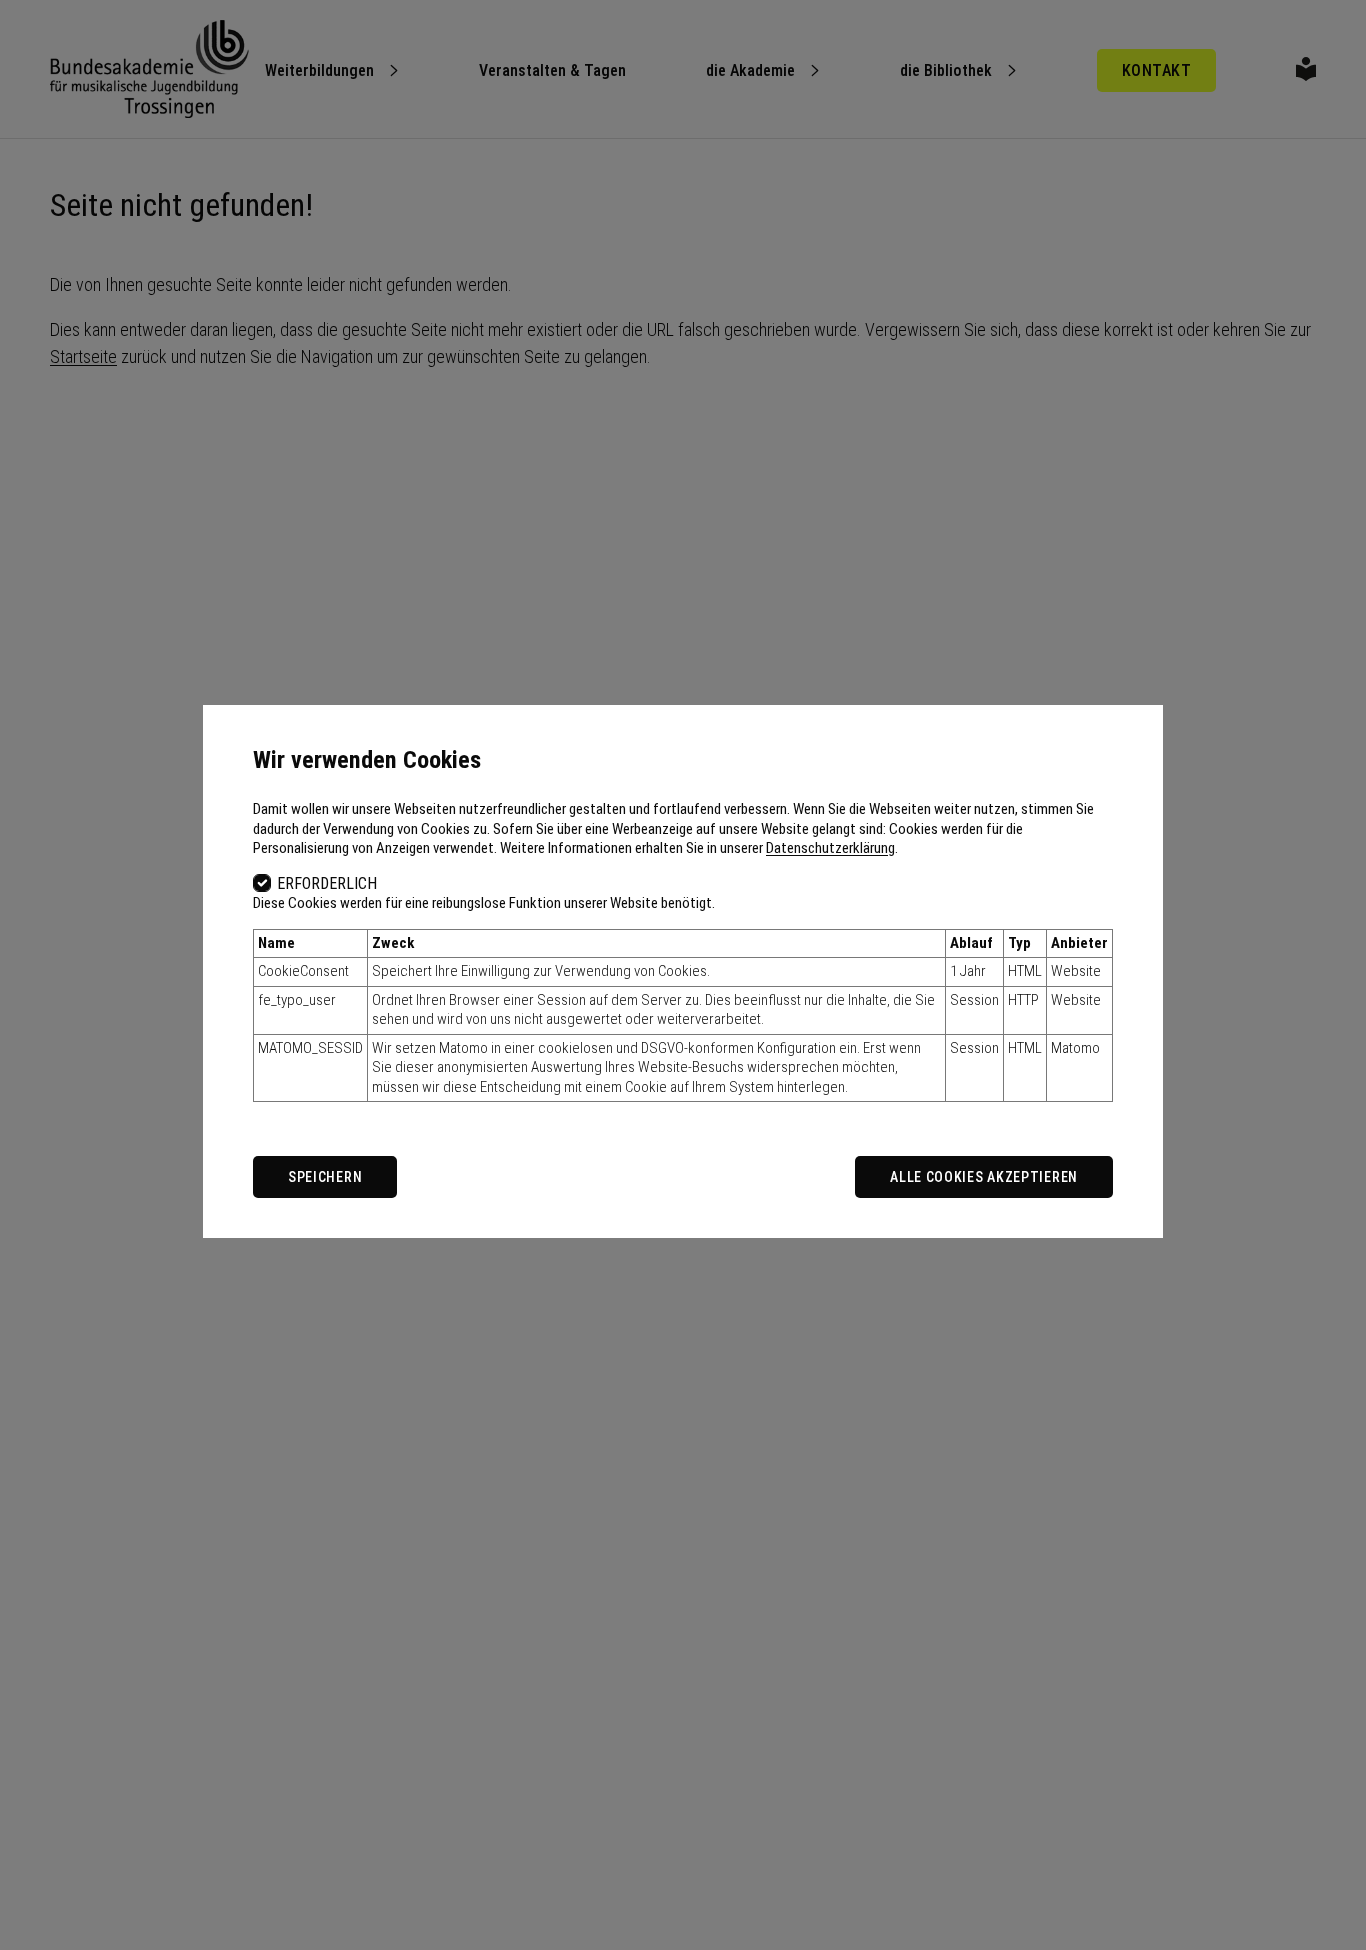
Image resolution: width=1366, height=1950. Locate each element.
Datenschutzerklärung (830, 848)
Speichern (325, 1177)
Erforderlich (327, 883)
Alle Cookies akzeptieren (984, 1177)
